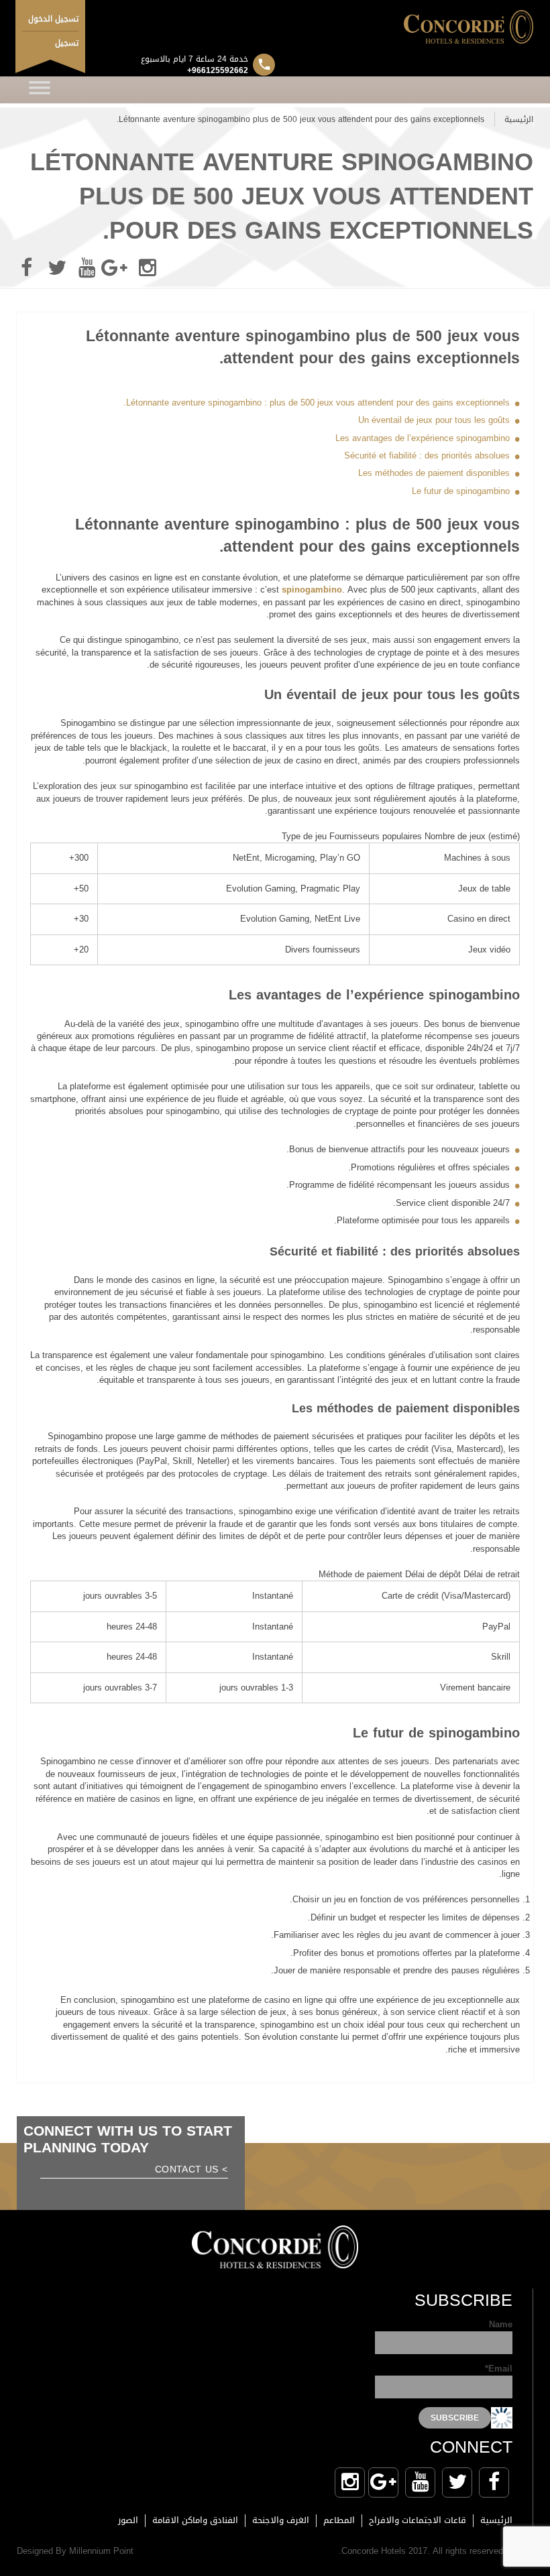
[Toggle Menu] (40, 90)
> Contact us (191, 2171)
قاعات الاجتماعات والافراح (418, 2520)
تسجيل (67, 43)
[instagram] (148, 268)
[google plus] (117, 268)
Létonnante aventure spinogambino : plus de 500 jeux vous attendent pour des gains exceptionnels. (317, 403)
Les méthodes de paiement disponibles (434, 473)
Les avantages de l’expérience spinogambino (423, 438)
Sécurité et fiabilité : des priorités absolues (427, 455)
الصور (128, 2520)
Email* (499, 2370)
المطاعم (339, 2520)
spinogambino (312, 590)
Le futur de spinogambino (461, 491)
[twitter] (57, 268)
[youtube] (87, 268)
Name (501, 2326)
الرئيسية (519, 119)
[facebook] (27, 268)
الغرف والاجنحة (281, 2520)
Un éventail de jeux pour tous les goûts (434, 420)
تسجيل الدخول (53, 19)
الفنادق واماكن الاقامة (195, 2520)
